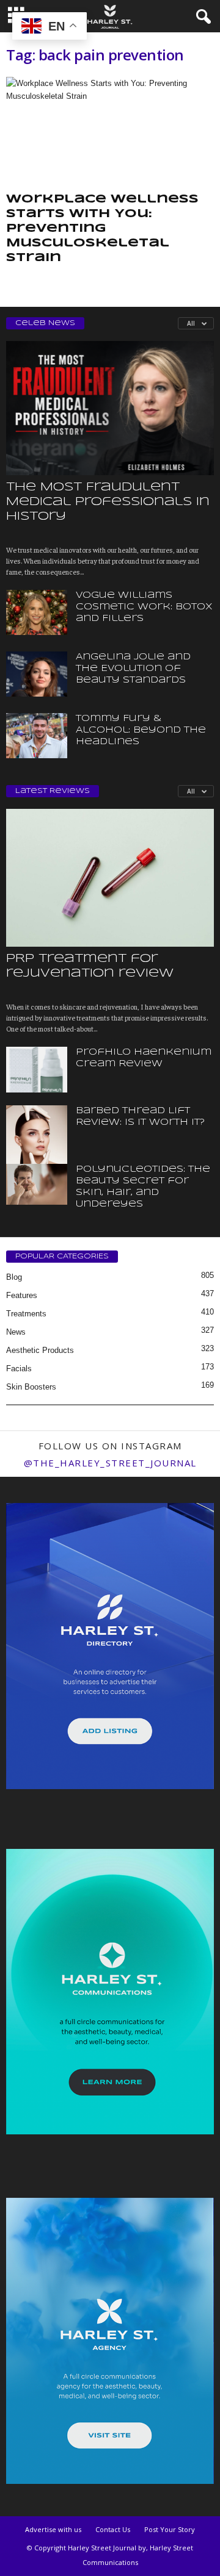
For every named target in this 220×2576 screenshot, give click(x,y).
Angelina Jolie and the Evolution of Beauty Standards (133, 669)
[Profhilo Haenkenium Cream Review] (37, 1070)
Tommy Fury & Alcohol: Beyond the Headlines (141, 730)
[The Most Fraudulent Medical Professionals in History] (110, 408)
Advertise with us (53, 2529)
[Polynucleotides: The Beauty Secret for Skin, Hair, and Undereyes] (37, 1184)
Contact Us (113, 2529)
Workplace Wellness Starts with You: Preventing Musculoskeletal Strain (102, 229)
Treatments (26, 1314)
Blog (14, 1277)
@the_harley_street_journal (110, 1463)
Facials (19, 1369)
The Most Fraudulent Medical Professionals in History (108, 502)
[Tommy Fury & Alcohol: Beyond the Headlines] (37, 736)
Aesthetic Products (40, 1350)
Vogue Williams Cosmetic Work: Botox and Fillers (144, 607)
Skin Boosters (31, 1387)
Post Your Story (170, 2529)
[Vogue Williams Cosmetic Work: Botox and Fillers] (37, 613)
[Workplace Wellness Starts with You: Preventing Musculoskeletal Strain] (110, 132)
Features (22, 1295)
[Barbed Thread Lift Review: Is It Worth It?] (37, 1151)
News (16, 1332)
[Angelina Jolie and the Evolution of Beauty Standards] (37, 674)
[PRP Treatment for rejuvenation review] (110, 878)
